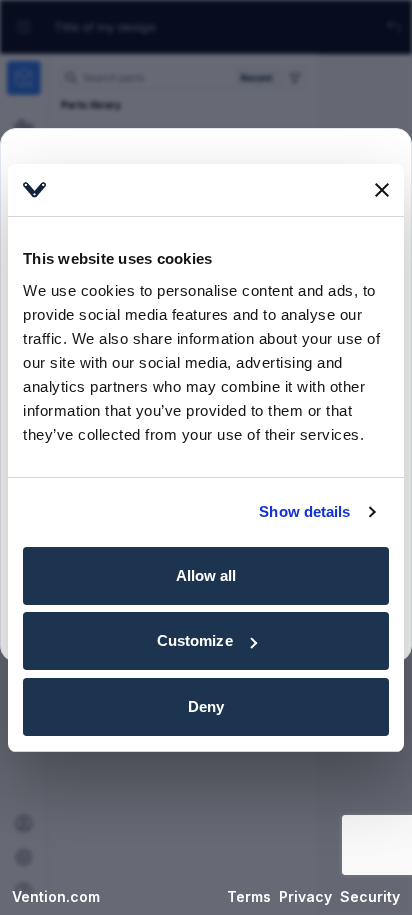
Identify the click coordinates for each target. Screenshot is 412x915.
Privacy (305, 896)
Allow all (206, 575)
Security (370, 896)
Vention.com (56, 896)
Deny (206, 706)
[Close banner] (382, 190)
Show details (304, 511)
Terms (249, 896)
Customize (195, 640)
